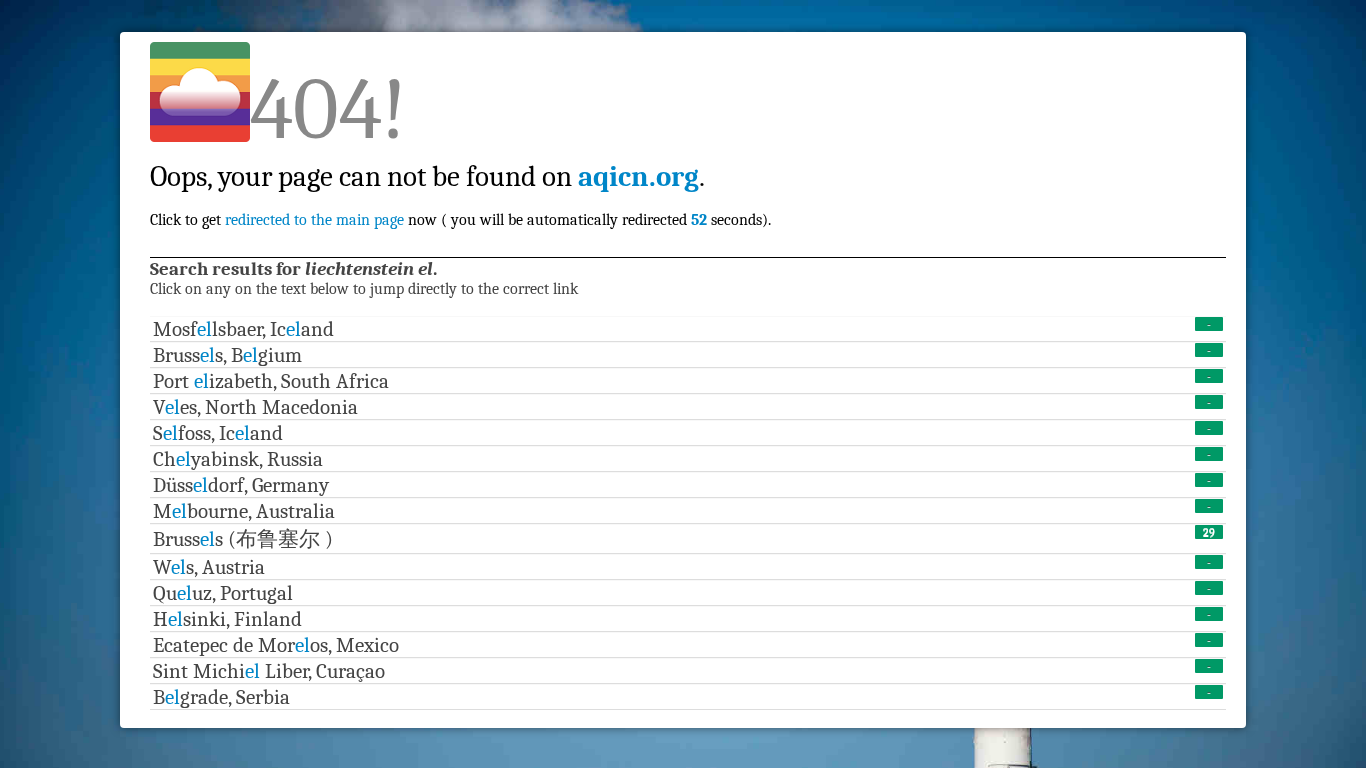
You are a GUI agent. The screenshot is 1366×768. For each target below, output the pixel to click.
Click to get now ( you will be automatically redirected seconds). (460, 176)
